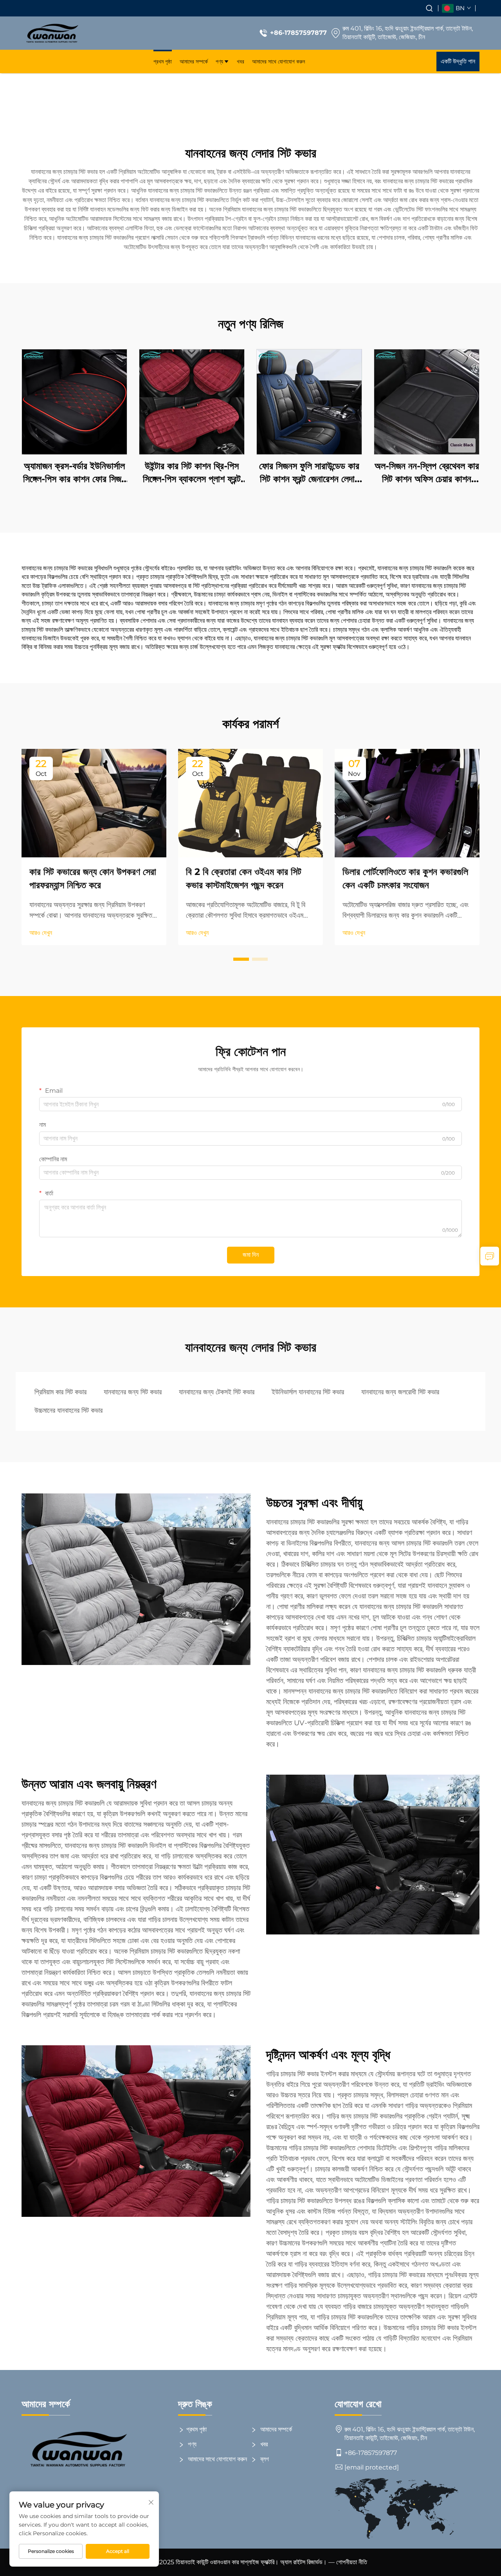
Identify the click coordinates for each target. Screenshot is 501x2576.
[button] (241, 959)
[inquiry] (490, 1256)
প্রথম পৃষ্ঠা (163, 61)
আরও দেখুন (41, 933)
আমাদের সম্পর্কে (194, 61)
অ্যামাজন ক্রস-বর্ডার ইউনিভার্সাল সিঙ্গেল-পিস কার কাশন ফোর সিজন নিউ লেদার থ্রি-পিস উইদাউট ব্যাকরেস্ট (74, 473)
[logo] (52, 33)
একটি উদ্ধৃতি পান (458, 61)
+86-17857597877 (298, 33)
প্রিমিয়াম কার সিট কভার (60, 1392)
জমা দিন (251, 1255)
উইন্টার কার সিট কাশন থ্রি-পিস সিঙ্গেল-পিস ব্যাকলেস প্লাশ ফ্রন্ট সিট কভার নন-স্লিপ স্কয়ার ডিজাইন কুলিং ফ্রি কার (192, 473)
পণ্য (219, 61)
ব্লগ (264, 2459)
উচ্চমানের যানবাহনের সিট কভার (68, 1410)
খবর (241, 61)
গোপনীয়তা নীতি (352, 2562)
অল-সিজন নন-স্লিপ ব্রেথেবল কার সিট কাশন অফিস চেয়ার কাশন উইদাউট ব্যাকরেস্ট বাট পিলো (427, 473)
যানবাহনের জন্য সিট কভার (133, 1392)
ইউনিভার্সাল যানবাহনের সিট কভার (308, 1392)
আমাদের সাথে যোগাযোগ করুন (278, 61)
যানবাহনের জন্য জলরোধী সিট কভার (400, 1392)
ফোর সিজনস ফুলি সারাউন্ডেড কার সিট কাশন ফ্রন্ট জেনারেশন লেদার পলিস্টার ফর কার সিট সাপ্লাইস (309, 473)
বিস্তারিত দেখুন (75, 402)
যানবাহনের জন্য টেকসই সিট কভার (217, 1392)
